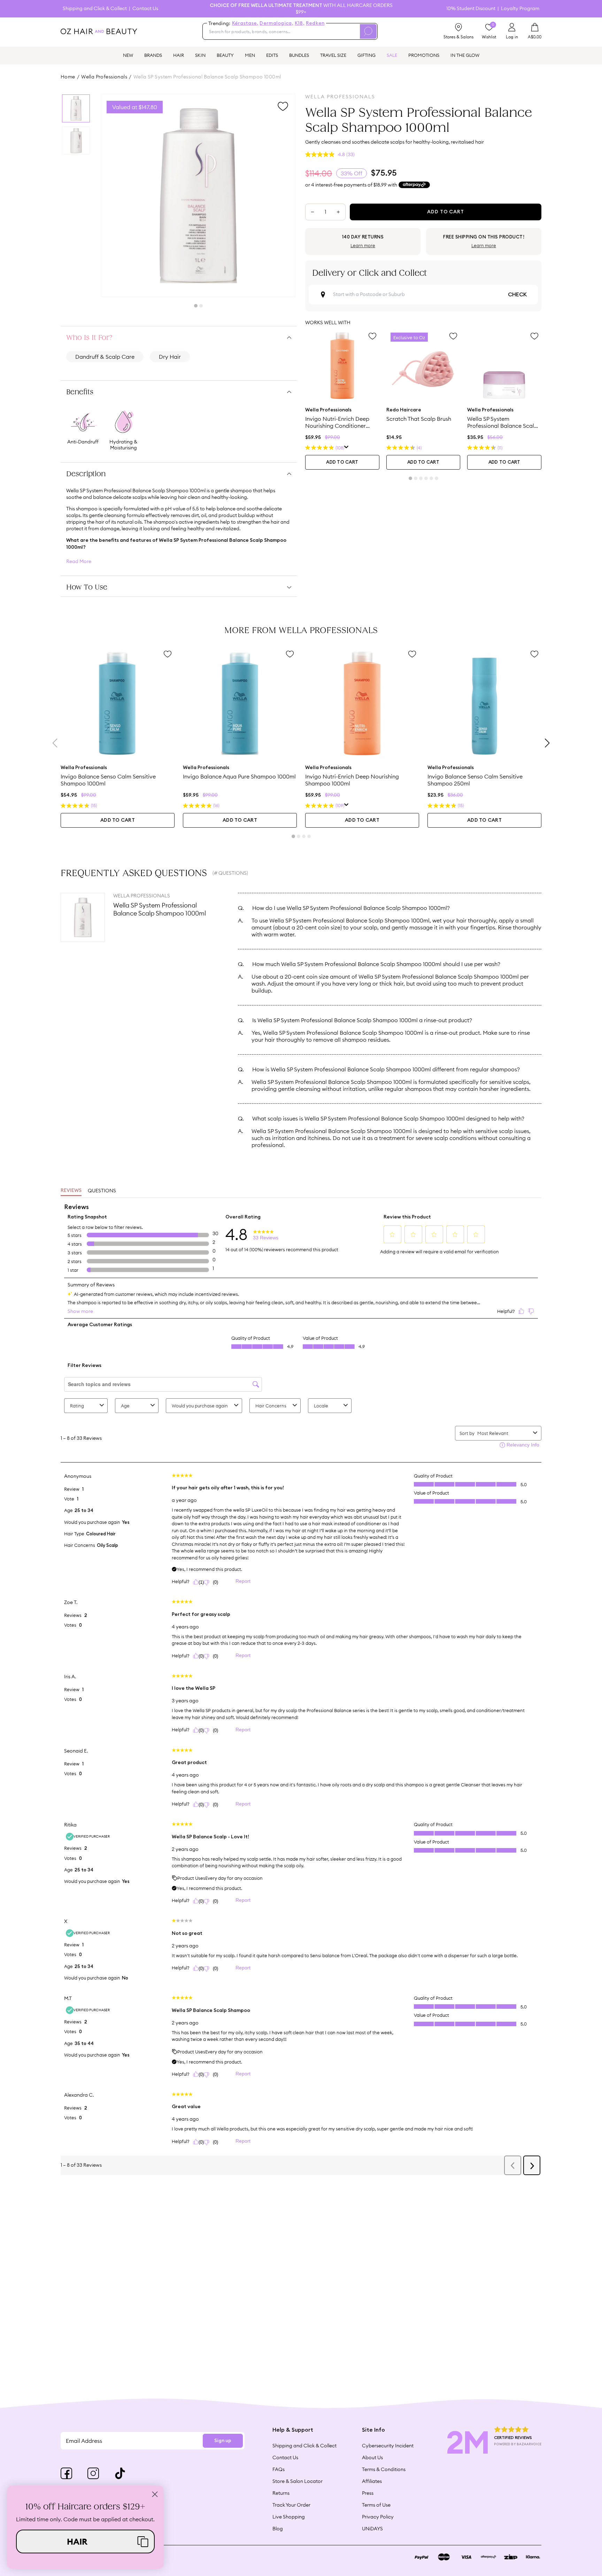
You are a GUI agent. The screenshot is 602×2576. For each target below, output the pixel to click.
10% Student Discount (471, 9)
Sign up (223, 2441)
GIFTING (366, 55)
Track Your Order (291, 2505)
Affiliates (372, 2481)
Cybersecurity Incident (388, 2446)
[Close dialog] (155, 2494)
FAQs (279, 2469)
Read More (79, 561)
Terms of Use (376, 2505)
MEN (250, 55)
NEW (128, 55)
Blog (278, 2529)
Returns (281, 2493)
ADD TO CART (342, 462)
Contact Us (145, 9)
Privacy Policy (378, 2517)
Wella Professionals (104, 77)
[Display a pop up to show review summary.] (346, 448)
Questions (102, 1191)
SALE (392, 55)
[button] (85, 2541)
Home (68, 77)
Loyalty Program (520, 9)
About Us (372, 2457)
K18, (300, 23)
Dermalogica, (276, 23)
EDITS (272, 55)
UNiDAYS (372, 2529)
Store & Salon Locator (298, 2481)
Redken (315, 23)
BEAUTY (225, 55)
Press (368, 2493)
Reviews (71, 1191)
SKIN (200, 55)
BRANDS (153, 55)
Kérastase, (245, 23)
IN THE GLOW (465, 55)
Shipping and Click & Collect (95, 9)
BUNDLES (299, 55)
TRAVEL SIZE (333, 55)
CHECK (517, 295)
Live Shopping (289, 2517)
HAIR (179, 55)
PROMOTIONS (424, 55)
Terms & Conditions (384, 2469)
